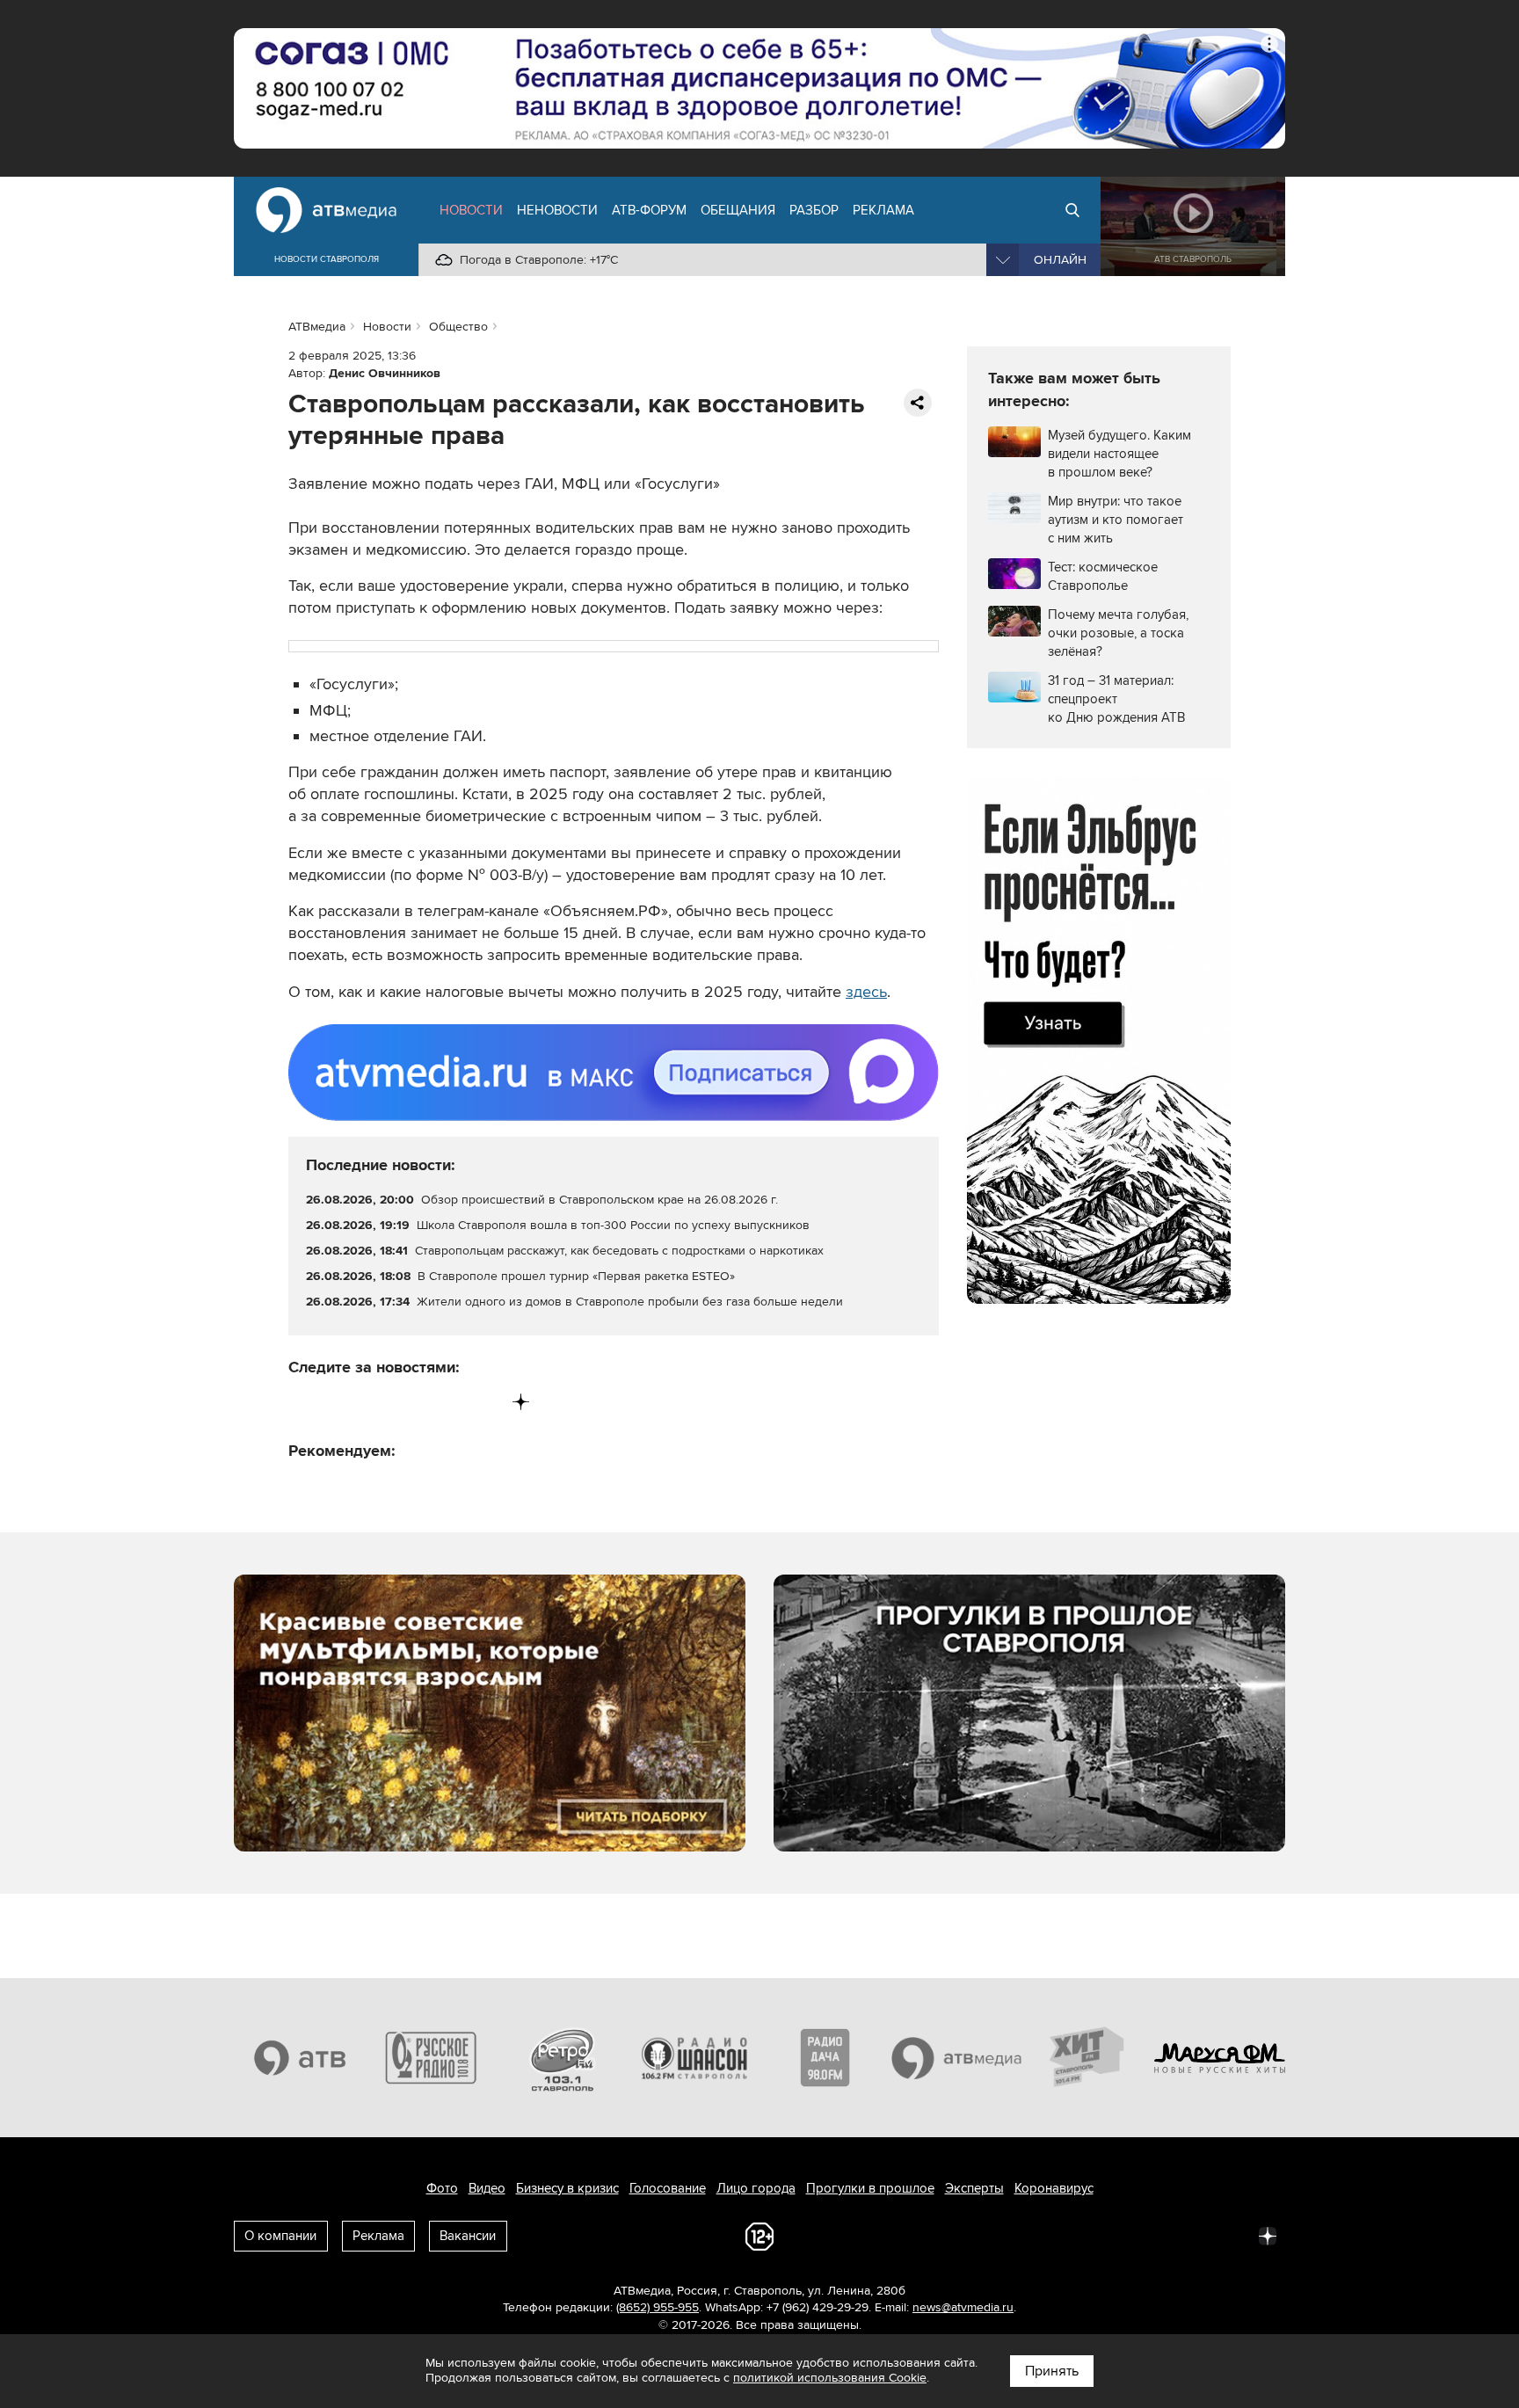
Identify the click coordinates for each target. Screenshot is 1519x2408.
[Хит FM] (1088, 2057)
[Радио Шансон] (694, 2057)
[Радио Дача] (825, 2057)
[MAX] (412, 1402)
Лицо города (756, 2188)
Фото (442, 2188)
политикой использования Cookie (830, 2378)
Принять (1052, 2371)
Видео (487, 2188)
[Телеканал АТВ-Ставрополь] (300, 2057)
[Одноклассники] (376, 1402)
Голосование (668, 2188)
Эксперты (974, 2188)
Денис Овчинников (385, 373)
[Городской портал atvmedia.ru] (957, 2057)
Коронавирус (1054, 2188)
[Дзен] (521, 1402)
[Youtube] (448, 1402)
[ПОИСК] (1072, 210)
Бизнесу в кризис (567, 2188)
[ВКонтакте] (303, 1402)
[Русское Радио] (432, 2057)
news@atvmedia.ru (963, 2307)
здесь (866, 992)
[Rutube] (485, 1402)
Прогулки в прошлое (870, 2188)
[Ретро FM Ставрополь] (563, 2057)
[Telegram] (339, 1402)
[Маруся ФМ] (1220, 2057)
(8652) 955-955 (658, 2307)
